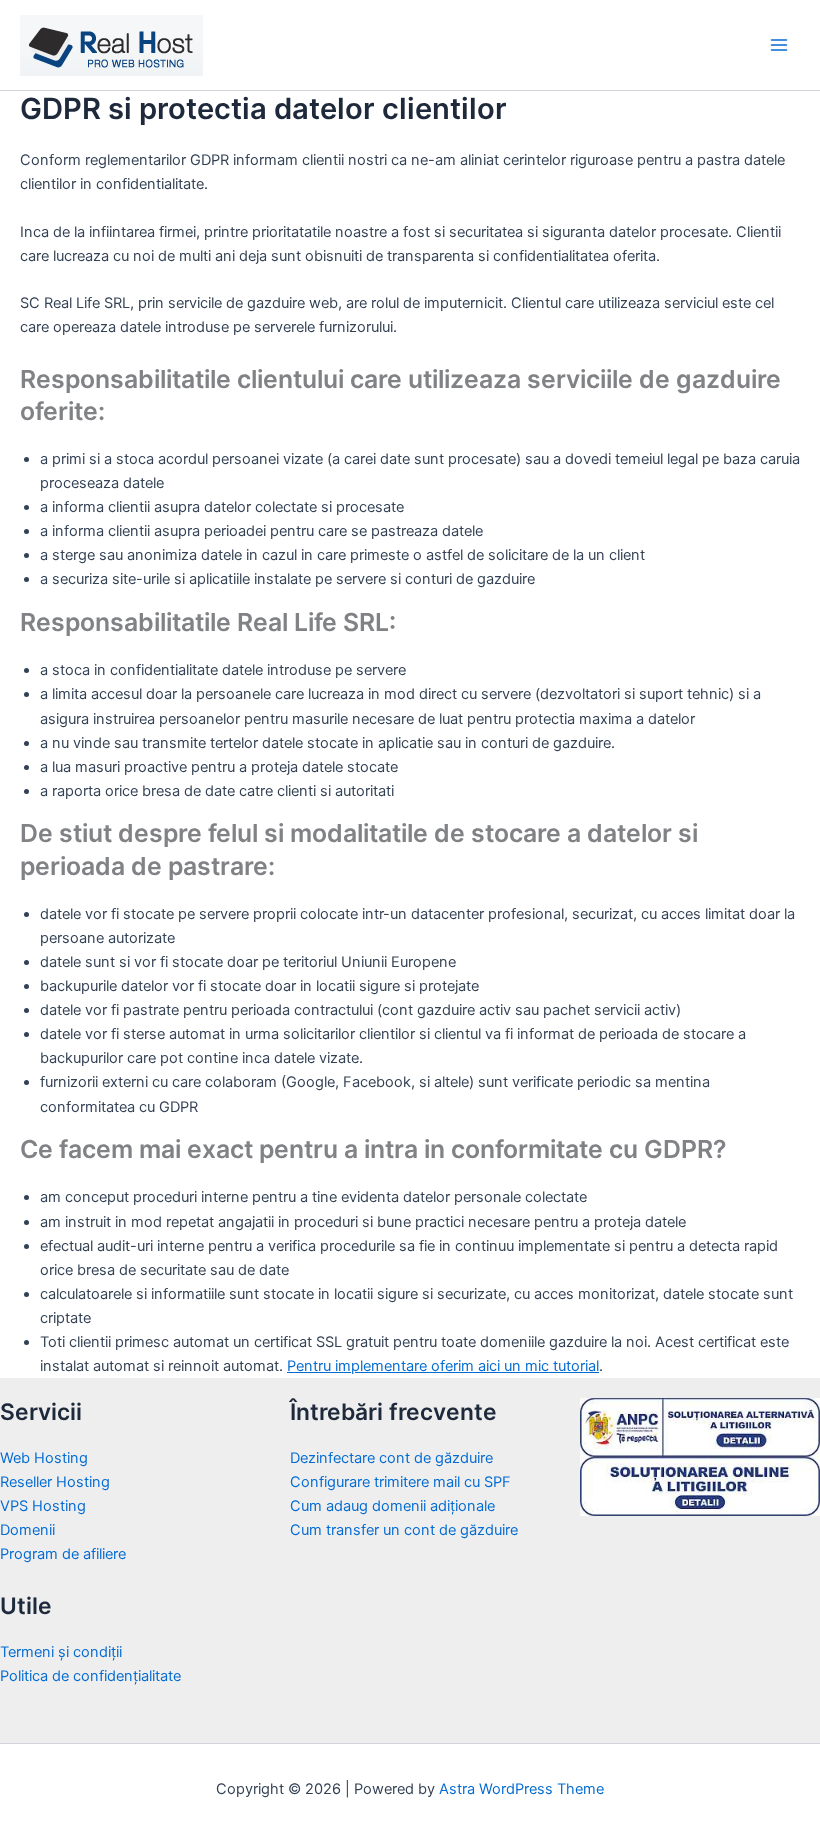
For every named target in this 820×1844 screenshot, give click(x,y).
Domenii (27, 1530)
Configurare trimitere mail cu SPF (400, 1482)
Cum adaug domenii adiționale (392, 1506)
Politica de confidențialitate (90, 1676)
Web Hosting (44, 1458)
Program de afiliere (63, 1554)
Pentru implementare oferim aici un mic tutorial (443, 1366)
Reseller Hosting (55, 1482)
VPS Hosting (43, 1506)
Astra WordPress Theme (521, 1789)
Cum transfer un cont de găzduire (404, 1530)
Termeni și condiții (61, 1652)
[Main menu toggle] (779, 45)
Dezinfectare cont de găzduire (391, 1458)
